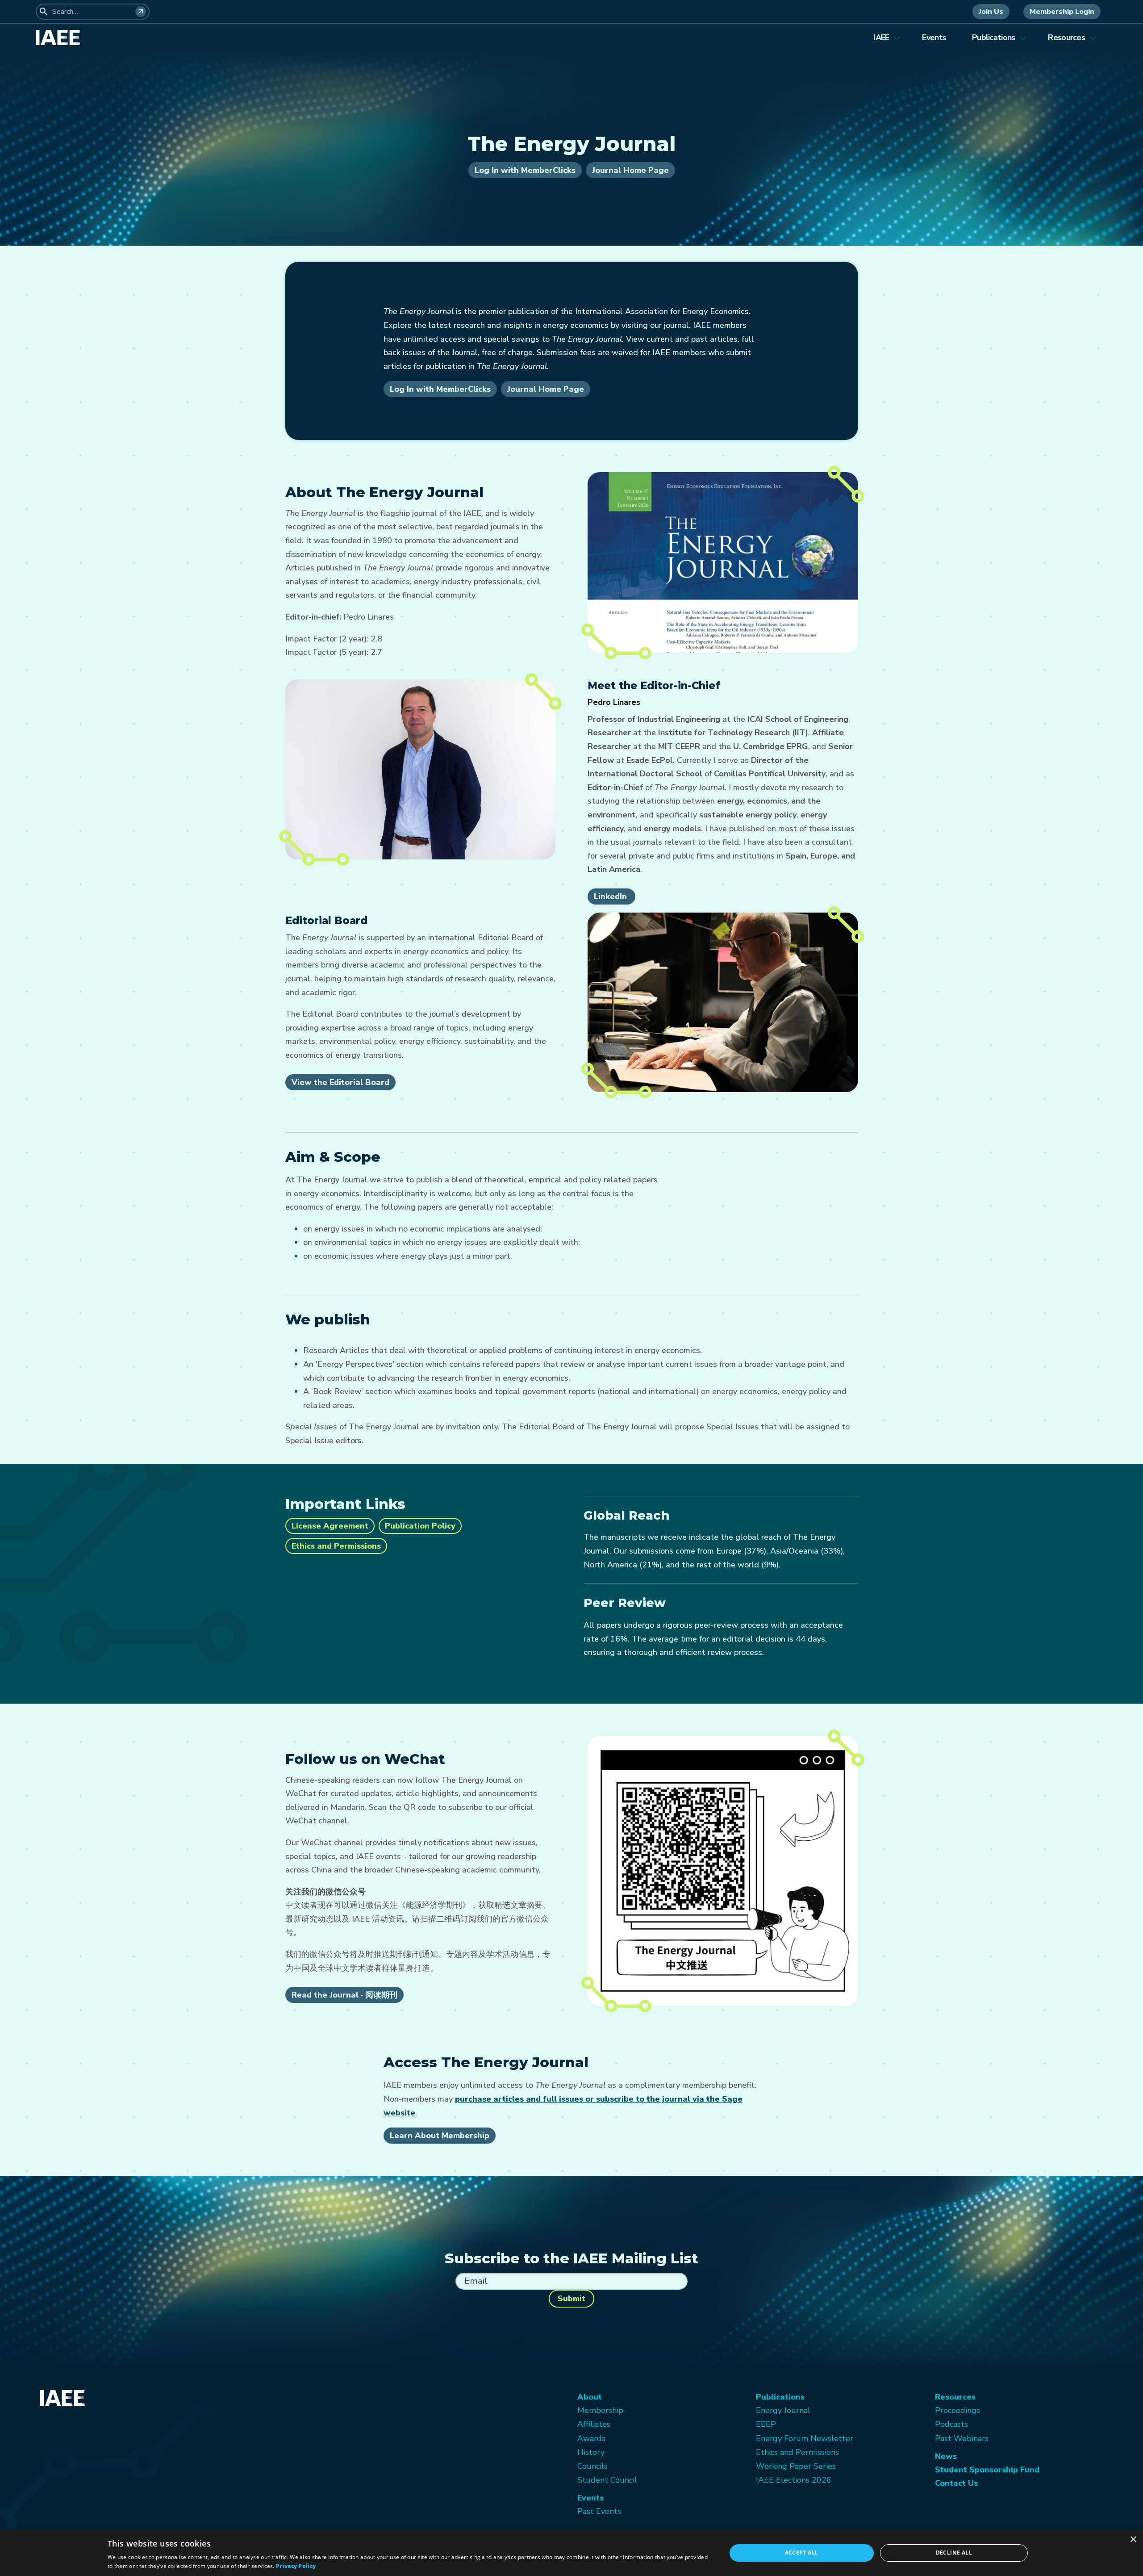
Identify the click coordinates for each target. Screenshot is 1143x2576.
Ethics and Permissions (336, 1546)
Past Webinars (962, 2438)
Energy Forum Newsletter (805, 2438)
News (946, 2456)
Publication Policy (420, 1526)
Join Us (991, 12)
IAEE (881, 38)
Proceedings (957, 2410)
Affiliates (594, 2424)
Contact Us (956, 2483)
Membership (600, 2410)
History (591, 2452)
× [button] (1133, 2540)
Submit (571, 2299)
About (590, 2397)
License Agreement (330, 1526)
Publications (993, 38)
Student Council (607, 2480)
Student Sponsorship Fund (987, 2470)
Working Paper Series (796, 2466)
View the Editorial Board (340, 1082)
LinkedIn (611, 896)
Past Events (599, 2511)
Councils (592, 2466)
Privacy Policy (296, 2566)
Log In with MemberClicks (525, 170)
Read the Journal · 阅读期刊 (344, 1995)
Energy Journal (783, 2410)
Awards (591, 2438)
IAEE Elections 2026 (794, 2480)
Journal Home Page (630, 170)
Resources (1066, 38)
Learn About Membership (440, 2136)
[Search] (141, 12)
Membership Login (1062, 12)
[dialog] (571, 2553)
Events (934, 38)
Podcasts (951, 2424)
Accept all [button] (802, 2553)
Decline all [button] (954, 2553)
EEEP (766, 2424)
